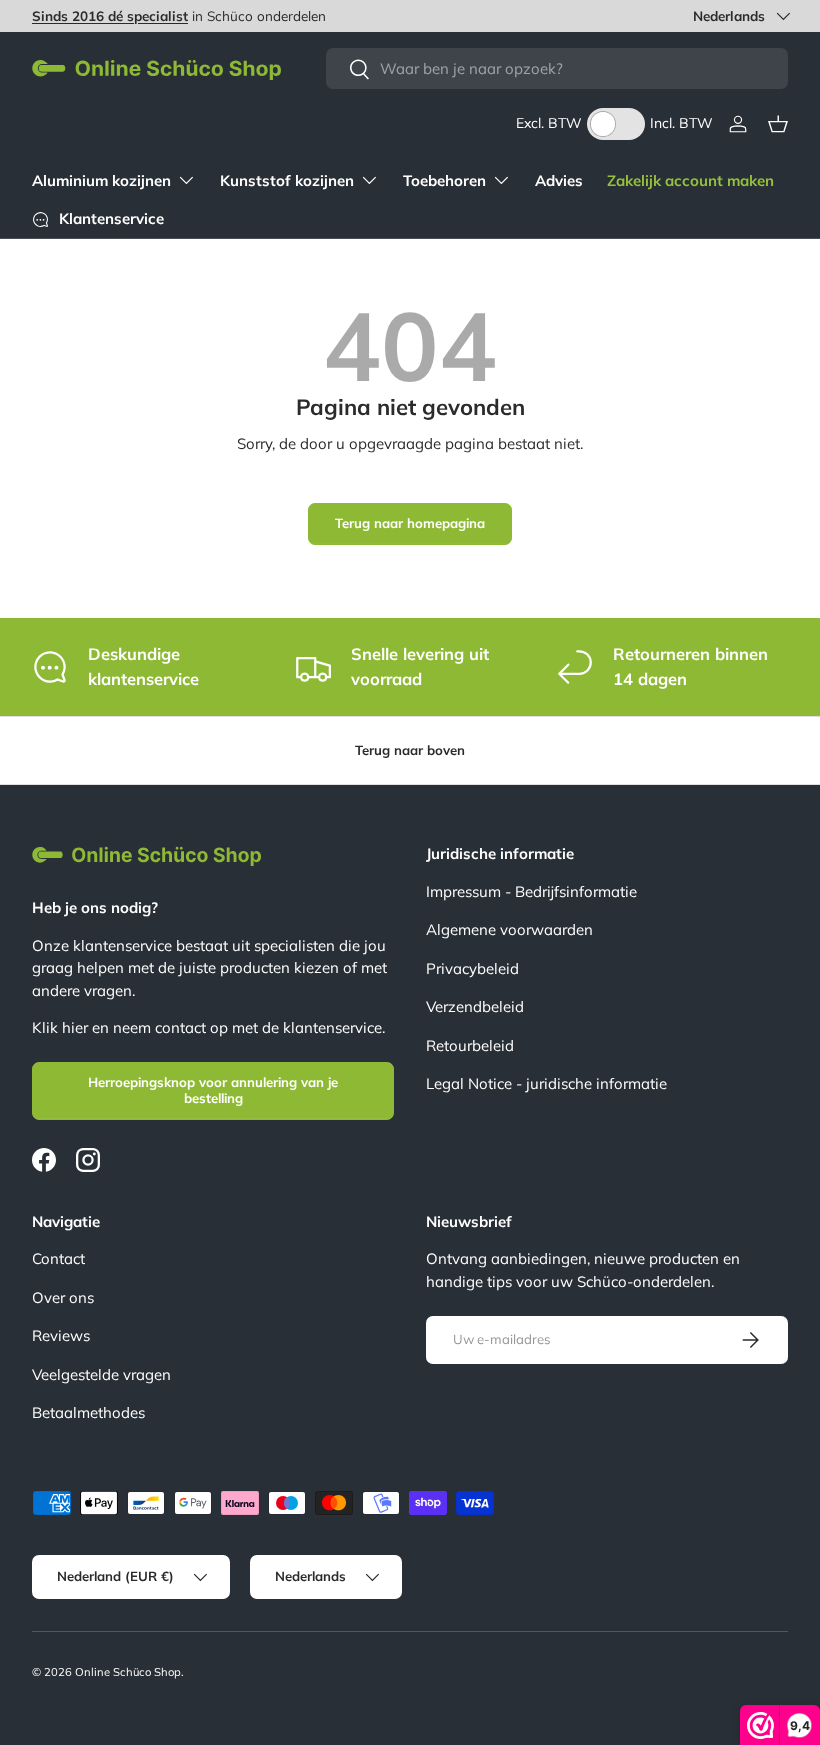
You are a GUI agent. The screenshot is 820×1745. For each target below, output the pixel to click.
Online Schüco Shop (128, 1672)
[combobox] (557, 68)
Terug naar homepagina (410, 523)
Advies (559, 180)
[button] (778, 124)
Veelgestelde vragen (101, 1374)
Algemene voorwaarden (509, 929)
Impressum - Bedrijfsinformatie (531, 891)
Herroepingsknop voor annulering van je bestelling (213, 1090)
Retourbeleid (470, 1045)
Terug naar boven (410, 750)
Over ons (63, 1297)
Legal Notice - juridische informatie (546, 1083)
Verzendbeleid (475, 1006)
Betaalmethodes (88, 1412)
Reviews (61, 1335)
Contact (58, 1258)
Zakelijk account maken (690, 180)
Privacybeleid (472, 968)
